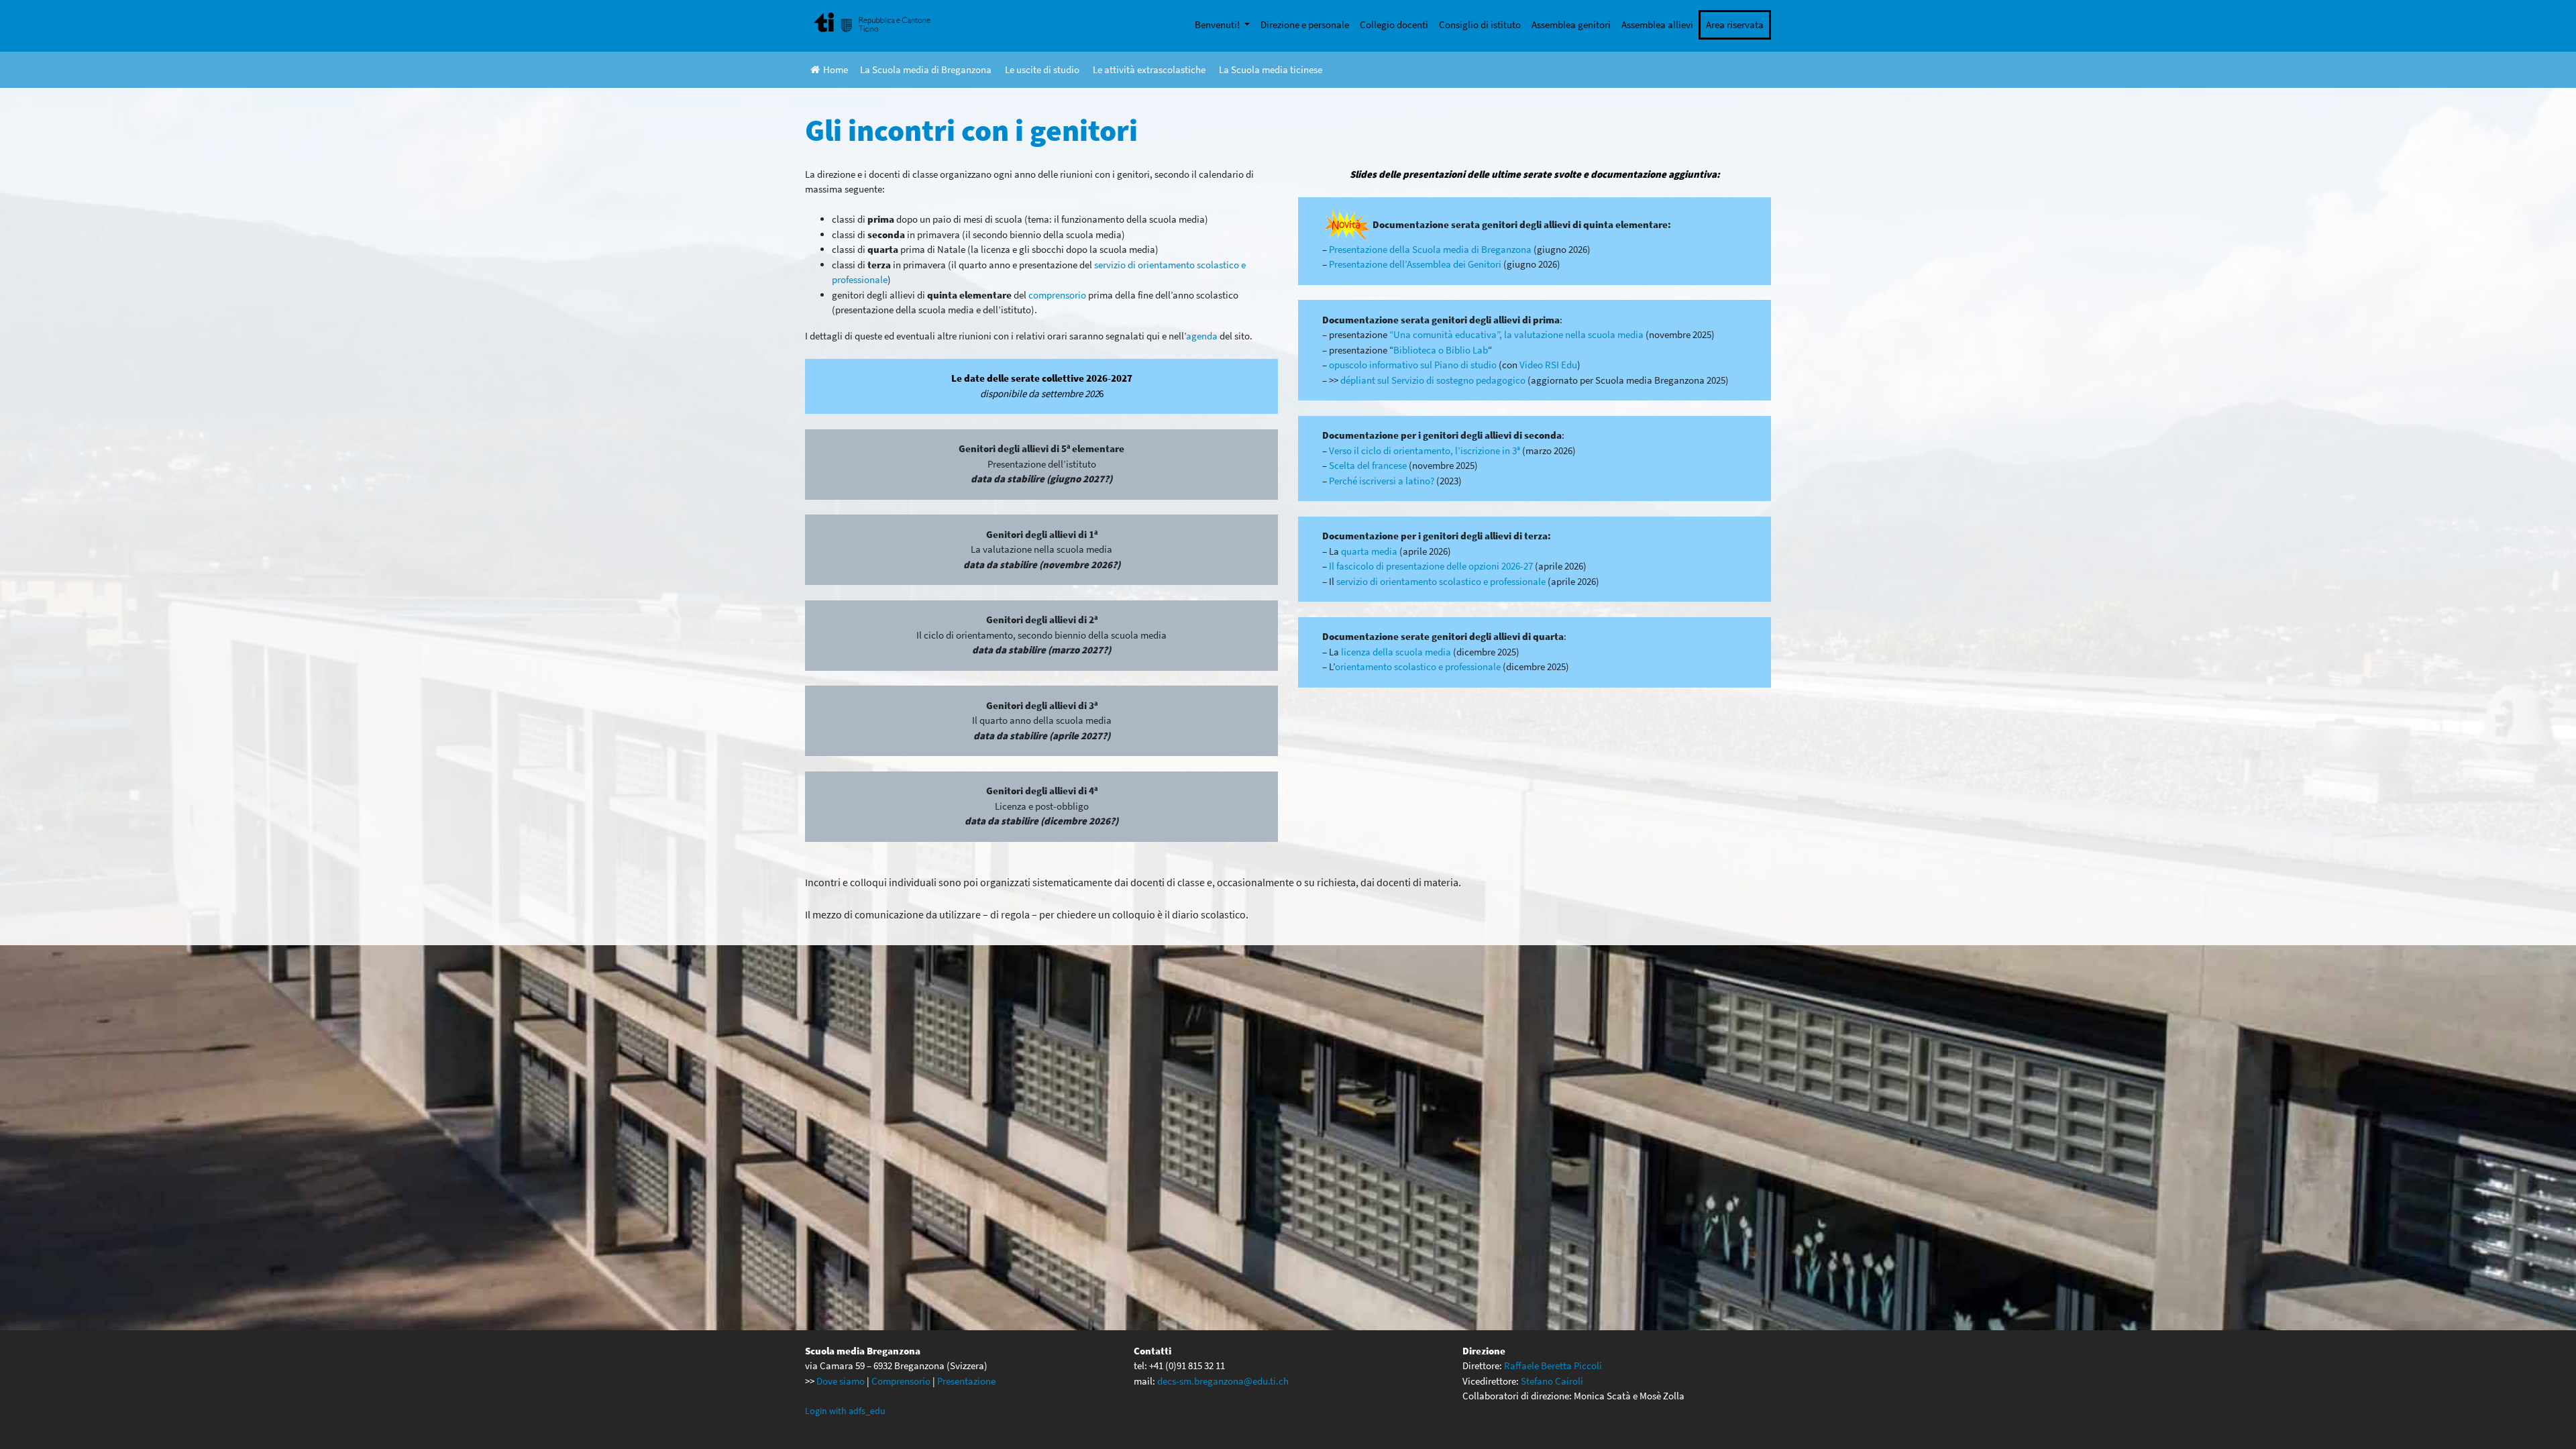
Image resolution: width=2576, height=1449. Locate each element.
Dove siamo (841, 1381)
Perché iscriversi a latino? (1382, 481)
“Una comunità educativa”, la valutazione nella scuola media (1516, 334)
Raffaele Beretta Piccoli (1553, 1365)
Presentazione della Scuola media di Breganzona (1430, 249)
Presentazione (966, 1381)
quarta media (1369, 551)
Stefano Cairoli (1552, 1381)
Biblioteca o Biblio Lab (1441, 350)
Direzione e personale (1305, 24)
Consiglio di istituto (1480, 24)
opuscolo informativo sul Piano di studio (1413, 365)
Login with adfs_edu (845, 1411)
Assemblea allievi (1657, 24)
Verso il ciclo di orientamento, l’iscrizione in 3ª (1425, 450)
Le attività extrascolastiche (1149, 69)
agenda (1202, 336)
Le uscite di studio (1042, 69)
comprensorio (1057, 295)
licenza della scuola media (1397, 652)
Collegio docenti (1394, 24)
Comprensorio (901, 1381)
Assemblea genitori (1571, 24)
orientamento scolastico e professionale (1418, 666)
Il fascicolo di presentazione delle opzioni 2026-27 (1430, 566)
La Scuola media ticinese (1271, 69)
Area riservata (1735, 24)
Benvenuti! (1218, 24)
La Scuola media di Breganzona (926, 69)
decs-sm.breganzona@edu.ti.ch (1223, 1381)
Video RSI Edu (1548, 365)
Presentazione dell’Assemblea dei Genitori (1416, 264)
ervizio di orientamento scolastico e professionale (1443, 581)
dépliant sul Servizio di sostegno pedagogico (1433, 380)
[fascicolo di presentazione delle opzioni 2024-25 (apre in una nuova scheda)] (1534, 566)
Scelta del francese (1368, 465)
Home (836, 69)
